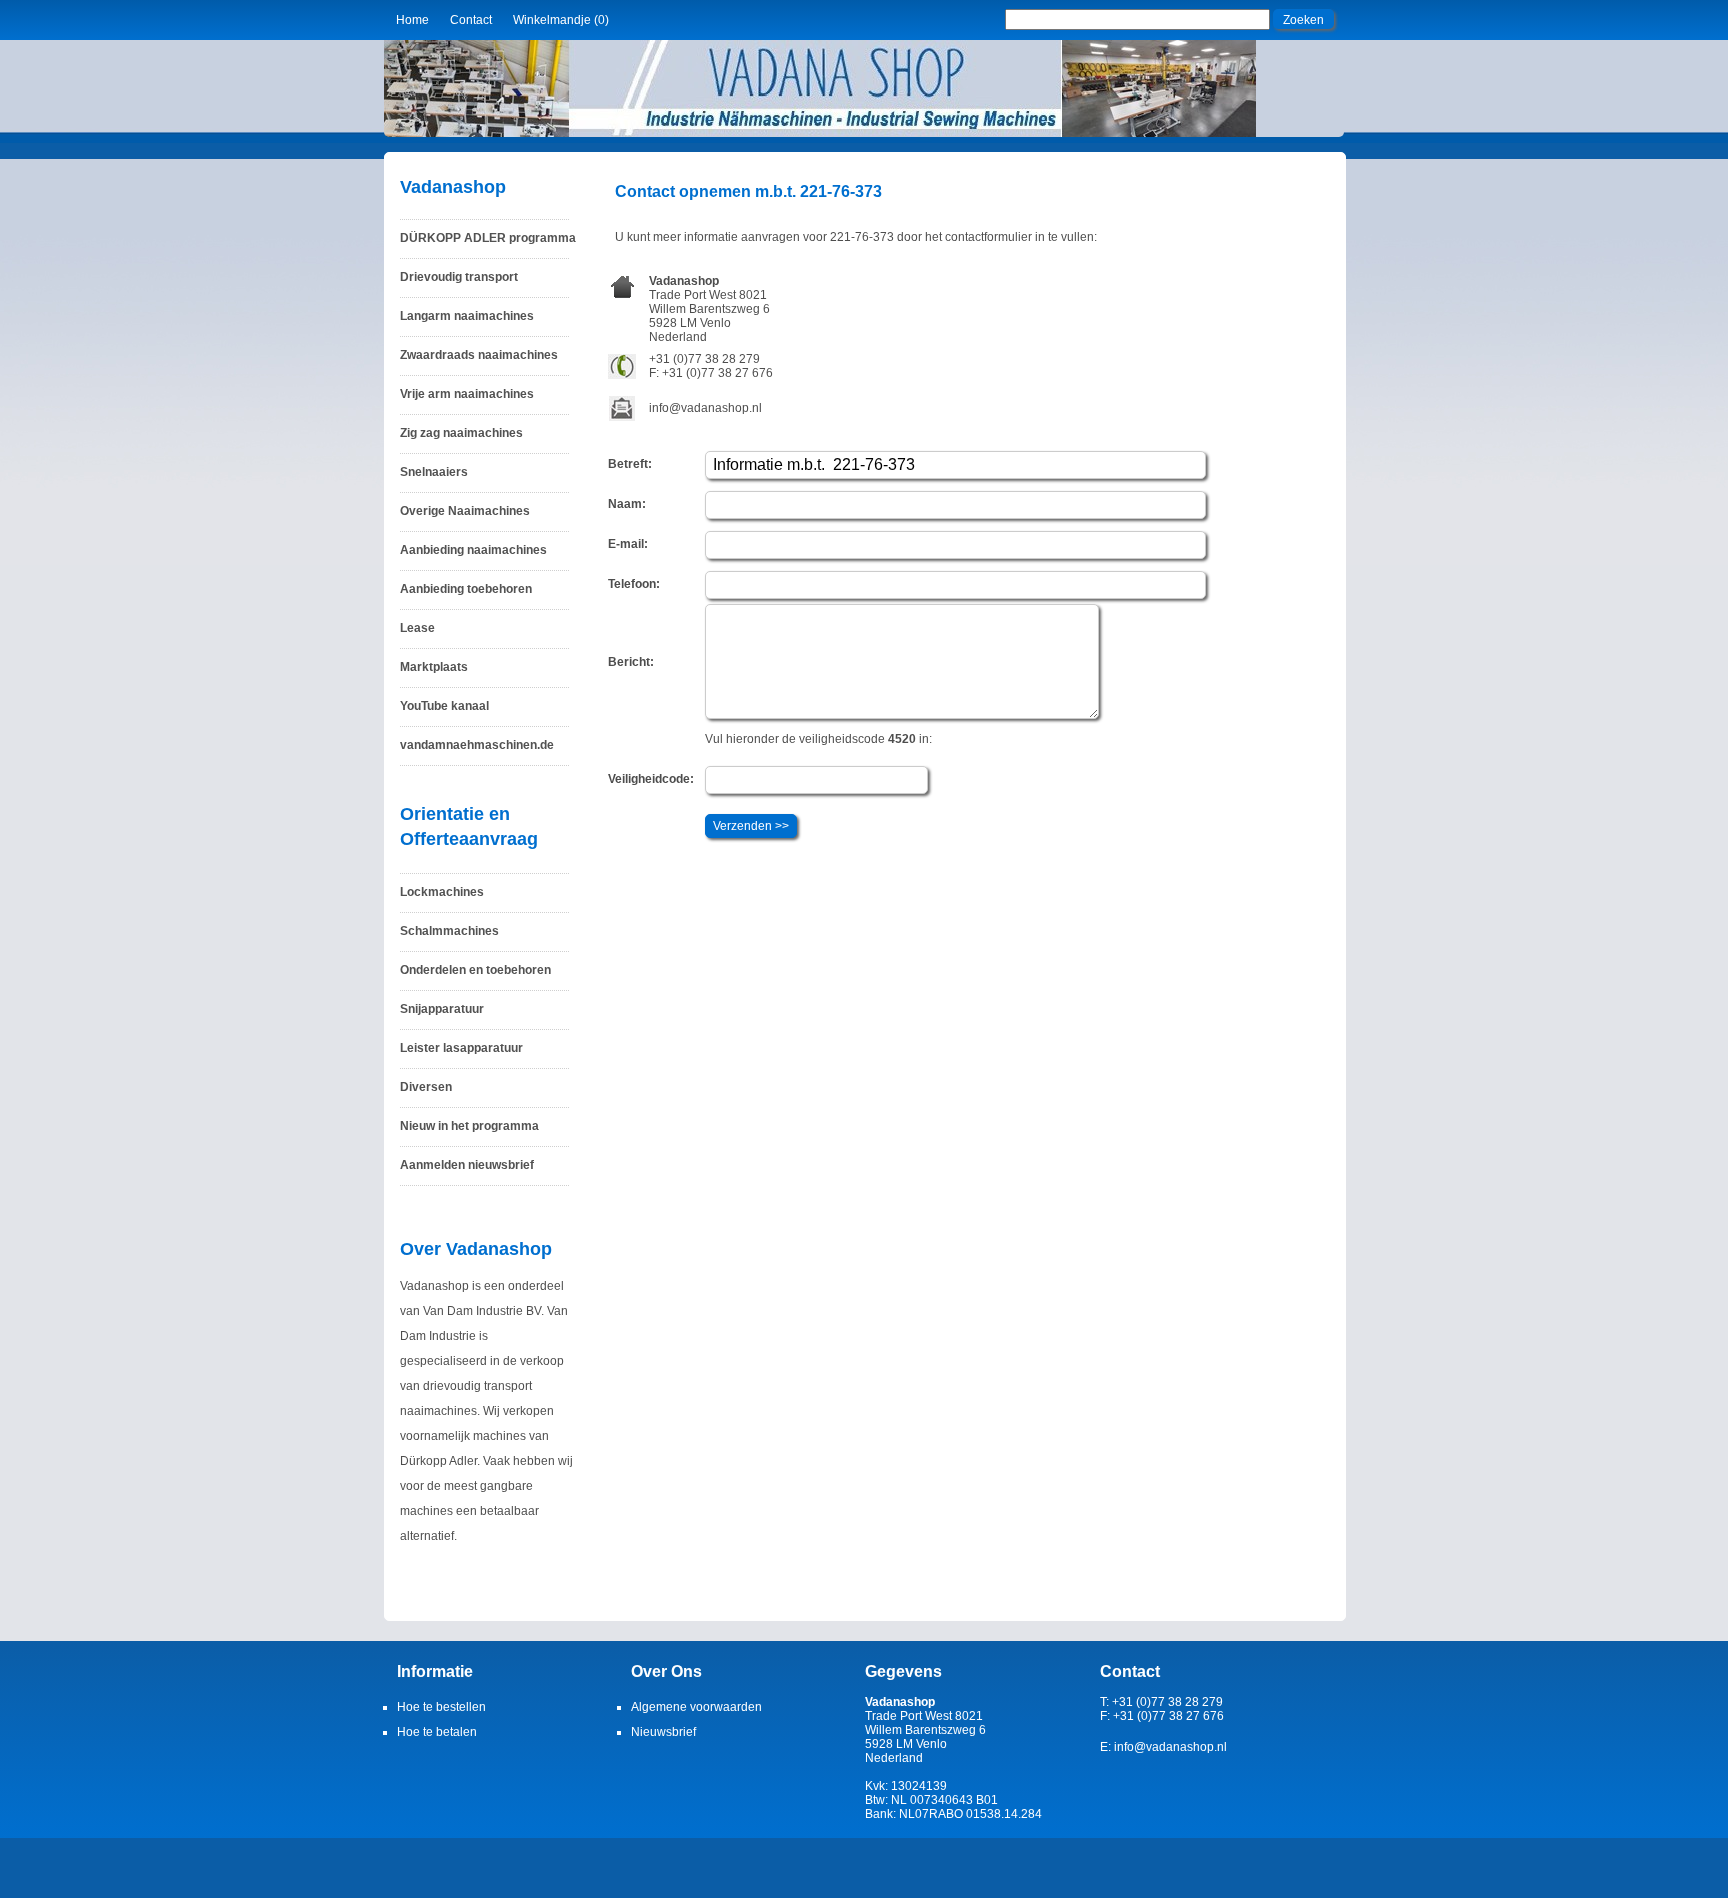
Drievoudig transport (459, 277)
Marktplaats (434, 667)
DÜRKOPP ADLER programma (488, 238)
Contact (471, 20)
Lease (417, 628)
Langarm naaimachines (467, 316)
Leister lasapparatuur (461, 1048)
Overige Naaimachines (465, 511)
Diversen (426, 1087)
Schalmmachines (449, 931)
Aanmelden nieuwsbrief (467, 1165)
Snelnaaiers (434, 472)
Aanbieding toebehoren (466, 589)
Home (412, 20)
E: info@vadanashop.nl (1163, 1747)
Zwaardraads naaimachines (479, 355)
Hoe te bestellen (441, 1707)
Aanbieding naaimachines (473, 550)
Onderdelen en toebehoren (475, 970)
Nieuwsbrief (663, 1732)
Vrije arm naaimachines (467, 394)
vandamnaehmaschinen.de (477, 745)
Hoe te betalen (437, 1732)
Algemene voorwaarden (696, 1707)
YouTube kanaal (444, 706)
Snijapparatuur (442, 1009)
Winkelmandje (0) (561, 20)
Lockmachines (442, 892)
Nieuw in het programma (469, 1126)
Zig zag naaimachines (461, 433)
